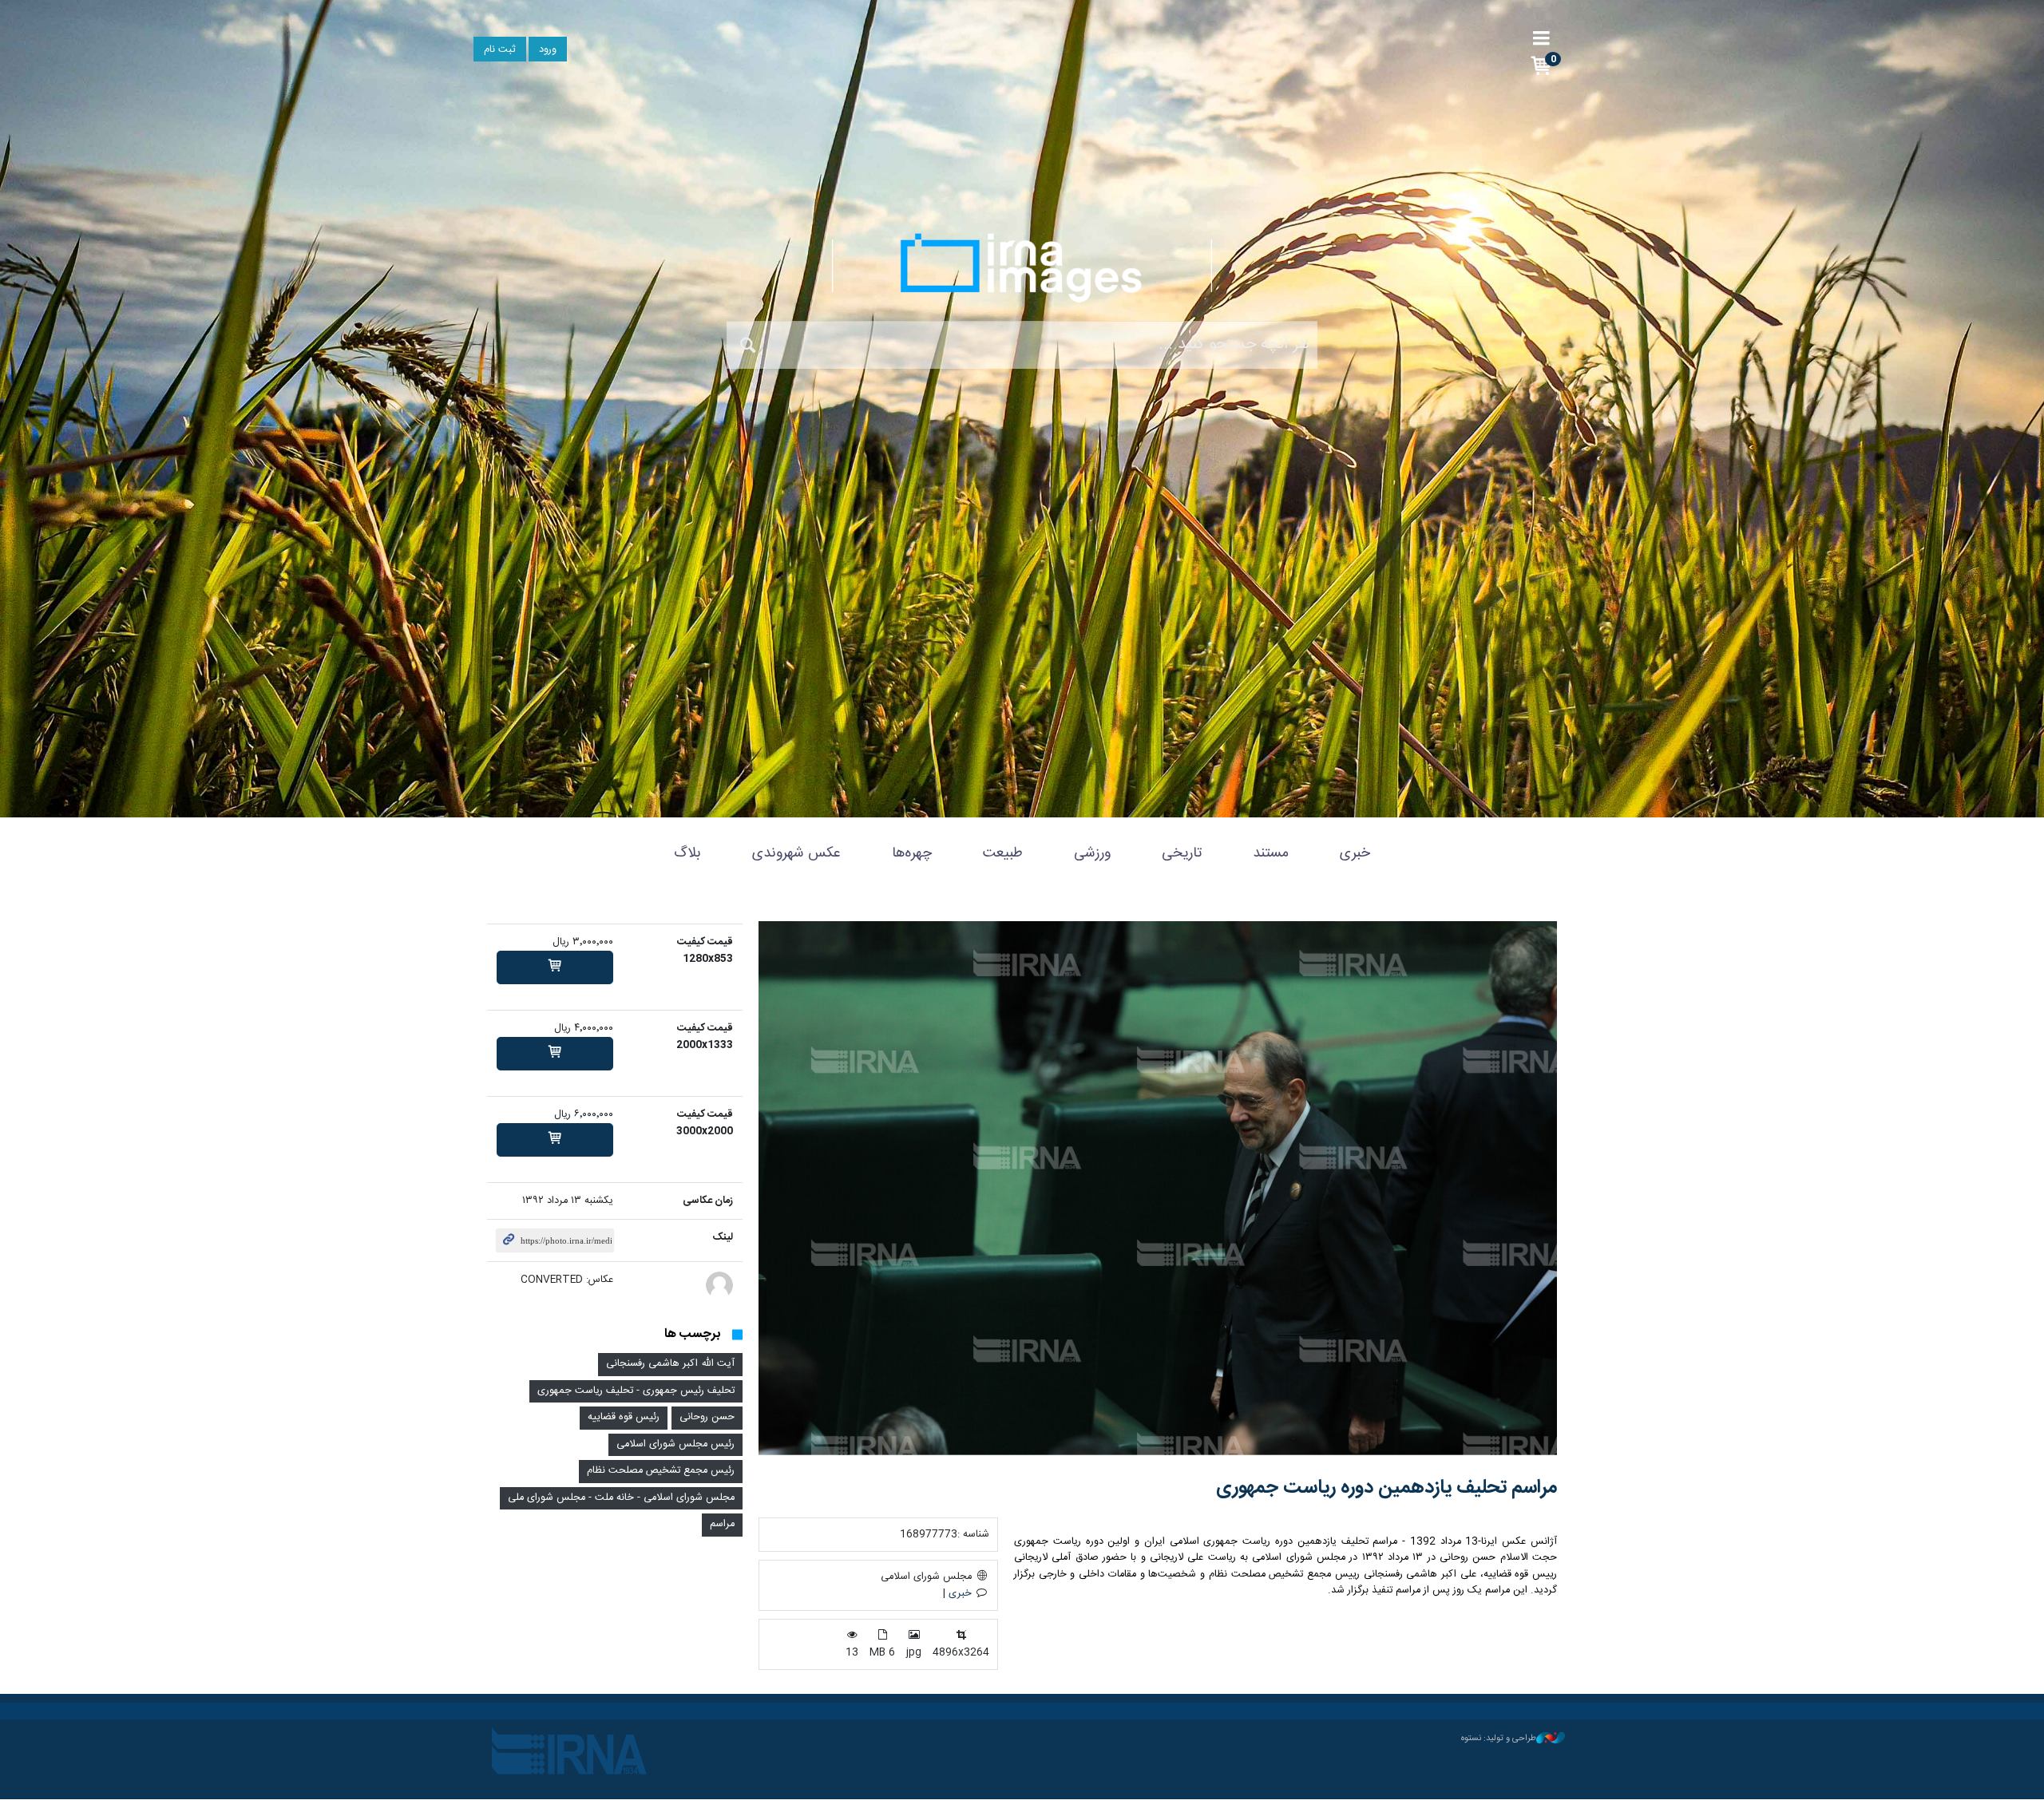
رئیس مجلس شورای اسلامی (675, 1444)
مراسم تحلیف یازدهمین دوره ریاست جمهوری (1386, 1488)
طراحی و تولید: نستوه (1499, 1739)
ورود (548, 50)
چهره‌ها (912, 853)
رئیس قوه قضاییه (624, 1417)
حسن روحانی (707, 1417)
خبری (1355, 853)
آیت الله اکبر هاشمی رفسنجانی (670, 1364)
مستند (1271, 853)
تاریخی (1182, 853)
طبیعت (1003, 853)
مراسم (722, 1524)
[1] (555, 967)
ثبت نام (500, 50)
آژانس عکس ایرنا (1022, 267)
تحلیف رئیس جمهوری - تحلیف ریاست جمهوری (636, 1391)
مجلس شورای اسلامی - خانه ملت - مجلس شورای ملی (621, 1498)
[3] (555, 1140)
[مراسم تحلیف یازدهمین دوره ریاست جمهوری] (1158, 1188)
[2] (555, 1054)
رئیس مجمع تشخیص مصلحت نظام (661, 1471)
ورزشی (1092, 853)
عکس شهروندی (796, 853)
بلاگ (687, 853)
